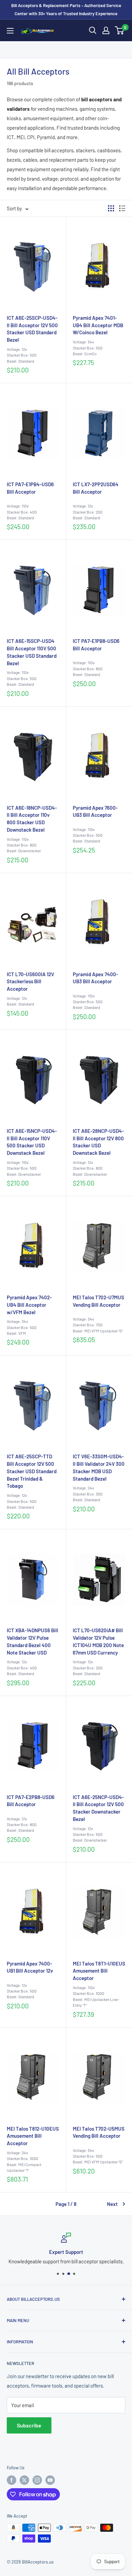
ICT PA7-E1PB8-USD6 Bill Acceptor (96, 645)
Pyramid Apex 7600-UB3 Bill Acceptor (95, 811)
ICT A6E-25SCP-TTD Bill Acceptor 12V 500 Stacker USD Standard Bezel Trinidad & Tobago (32, 1471)
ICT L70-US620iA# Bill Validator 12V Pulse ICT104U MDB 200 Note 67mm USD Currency (98, 1641)
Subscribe (29, 2425)
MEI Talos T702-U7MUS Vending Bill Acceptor (98, 1301)
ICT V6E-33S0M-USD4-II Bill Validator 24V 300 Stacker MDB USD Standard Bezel (99, 1467)
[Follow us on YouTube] (50, 2480)
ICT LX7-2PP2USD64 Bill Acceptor (96, 488)
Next (112, 2204)
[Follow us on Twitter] (24, 2480)
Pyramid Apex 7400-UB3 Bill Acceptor (95, 978)
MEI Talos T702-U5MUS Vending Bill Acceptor (99, 2132)
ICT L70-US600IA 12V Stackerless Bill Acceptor (30, 982)
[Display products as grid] (111, 208)
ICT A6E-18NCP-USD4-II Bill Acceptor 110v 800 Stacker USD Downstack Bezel (32, 819)
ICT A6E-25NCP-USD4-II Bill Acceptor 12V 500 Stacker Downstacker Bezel (98, 1808)
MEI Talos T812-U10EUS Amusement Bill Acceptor (33, 2136)
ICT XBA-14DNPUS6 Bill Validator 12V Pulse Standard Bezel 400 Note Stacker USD (32, 1641)
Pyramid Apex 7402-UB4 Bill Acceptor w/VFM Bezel (29, 1305)
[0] (120, 30)
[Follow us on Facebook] (12, 2480)
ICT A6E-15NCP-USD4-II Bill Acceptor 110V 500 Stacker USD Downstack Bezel (32, 1142)
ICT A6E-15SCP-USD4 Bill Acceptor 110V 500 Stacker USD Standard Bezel (32, 652)
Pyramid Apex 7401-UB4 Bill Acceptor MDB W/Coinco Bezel (98, 325)
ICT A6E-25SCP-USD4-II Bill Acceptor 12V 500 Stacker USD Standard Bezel (32, 329)
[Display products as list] (122, 208)
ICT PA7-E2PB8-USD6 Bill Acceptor (31, 1801)
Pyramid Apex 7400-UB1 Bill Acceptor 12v (30, 1967)
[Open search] (93, 30)
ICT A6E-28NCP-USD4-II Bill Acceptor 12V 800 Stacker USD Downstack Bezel (98, 1142)
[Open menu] (10, 31)
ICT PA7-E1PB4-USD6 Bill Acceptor (30, 488)
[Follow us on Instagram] (37, 2480)
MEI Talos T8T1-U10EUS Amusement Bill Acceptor (99, 1971)
